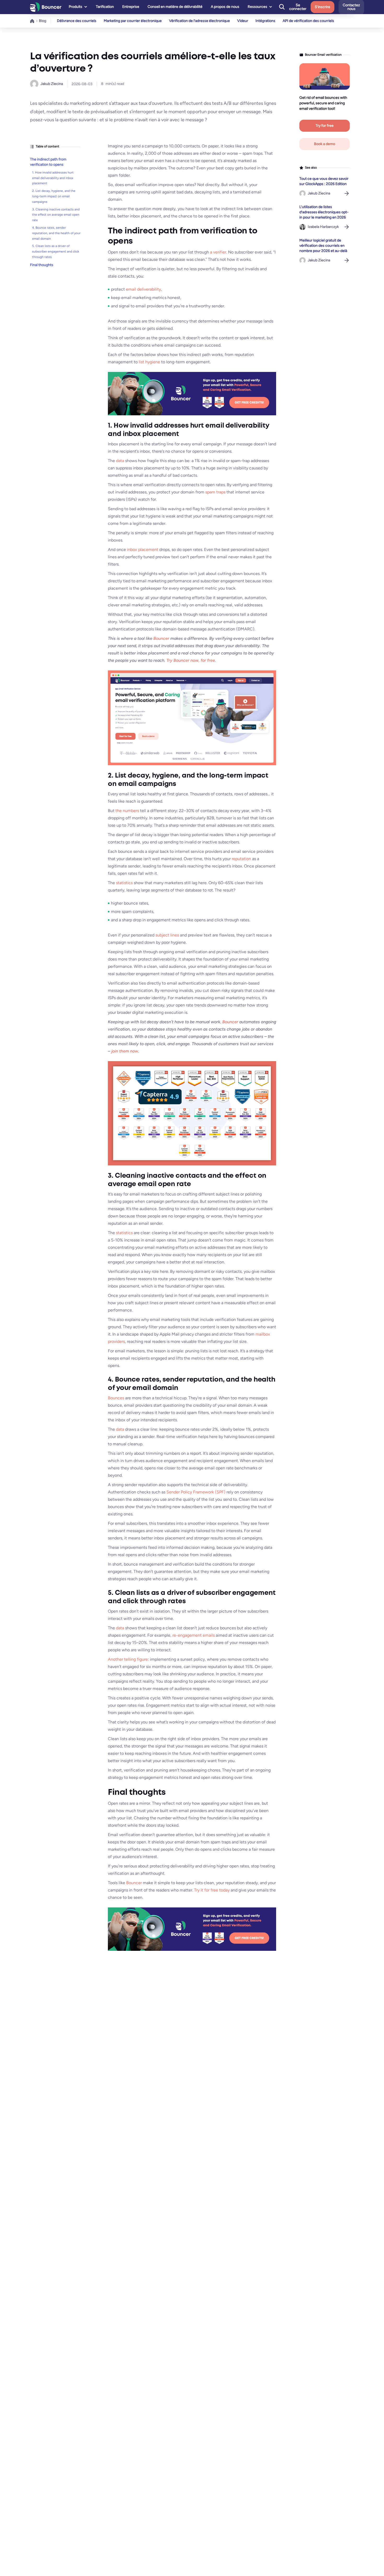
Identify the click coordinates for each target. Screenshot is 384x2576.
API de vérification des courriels (308, 21)
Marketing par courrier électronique (133, 21)
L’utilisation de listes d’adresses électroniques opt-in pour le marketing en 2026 (324, 212)
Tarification (105, 7)
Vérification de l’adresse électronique (199, 21)
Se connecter (298, 7)
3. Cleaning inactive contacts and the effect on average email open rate (56, 215)
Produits (75, 7)
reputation (241, 859)
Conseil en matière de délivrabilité (175, 7)
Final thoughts (42, 265)
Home (32, 21)
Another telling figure (128, 1659)
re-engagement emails (194, 1635)
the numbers (127, 811)
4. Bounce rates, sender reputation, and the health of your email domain (56, 233)
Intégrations (265, 21)
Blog (43, 21)
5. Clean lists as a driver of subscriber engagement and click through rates (56, 251)
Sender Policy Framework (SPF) (196, 1492)
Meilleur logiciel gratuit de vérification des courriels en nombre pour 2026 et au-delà (323, 246)
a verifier (218, 252)
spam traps (215, 492)
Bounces (116, 1398)
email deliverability (143, 289)
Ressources (257, 7)
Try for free (325, 126)
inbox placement (143, 550)
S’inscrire (322, 7)
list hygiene (149, 362)
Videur (243, 21)
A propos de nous (225, 7)
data (120, 461)
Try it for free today (212, 1890)
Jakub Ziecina (52, 84)
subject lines (167, 935)
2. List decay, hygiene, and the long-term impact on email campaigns (54, 196)
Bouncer (134, 1883)
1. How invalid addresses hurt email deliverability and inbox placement (53, 178)
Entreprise (131, 7)
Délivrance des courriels (77, 21)
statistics (124, 883)
